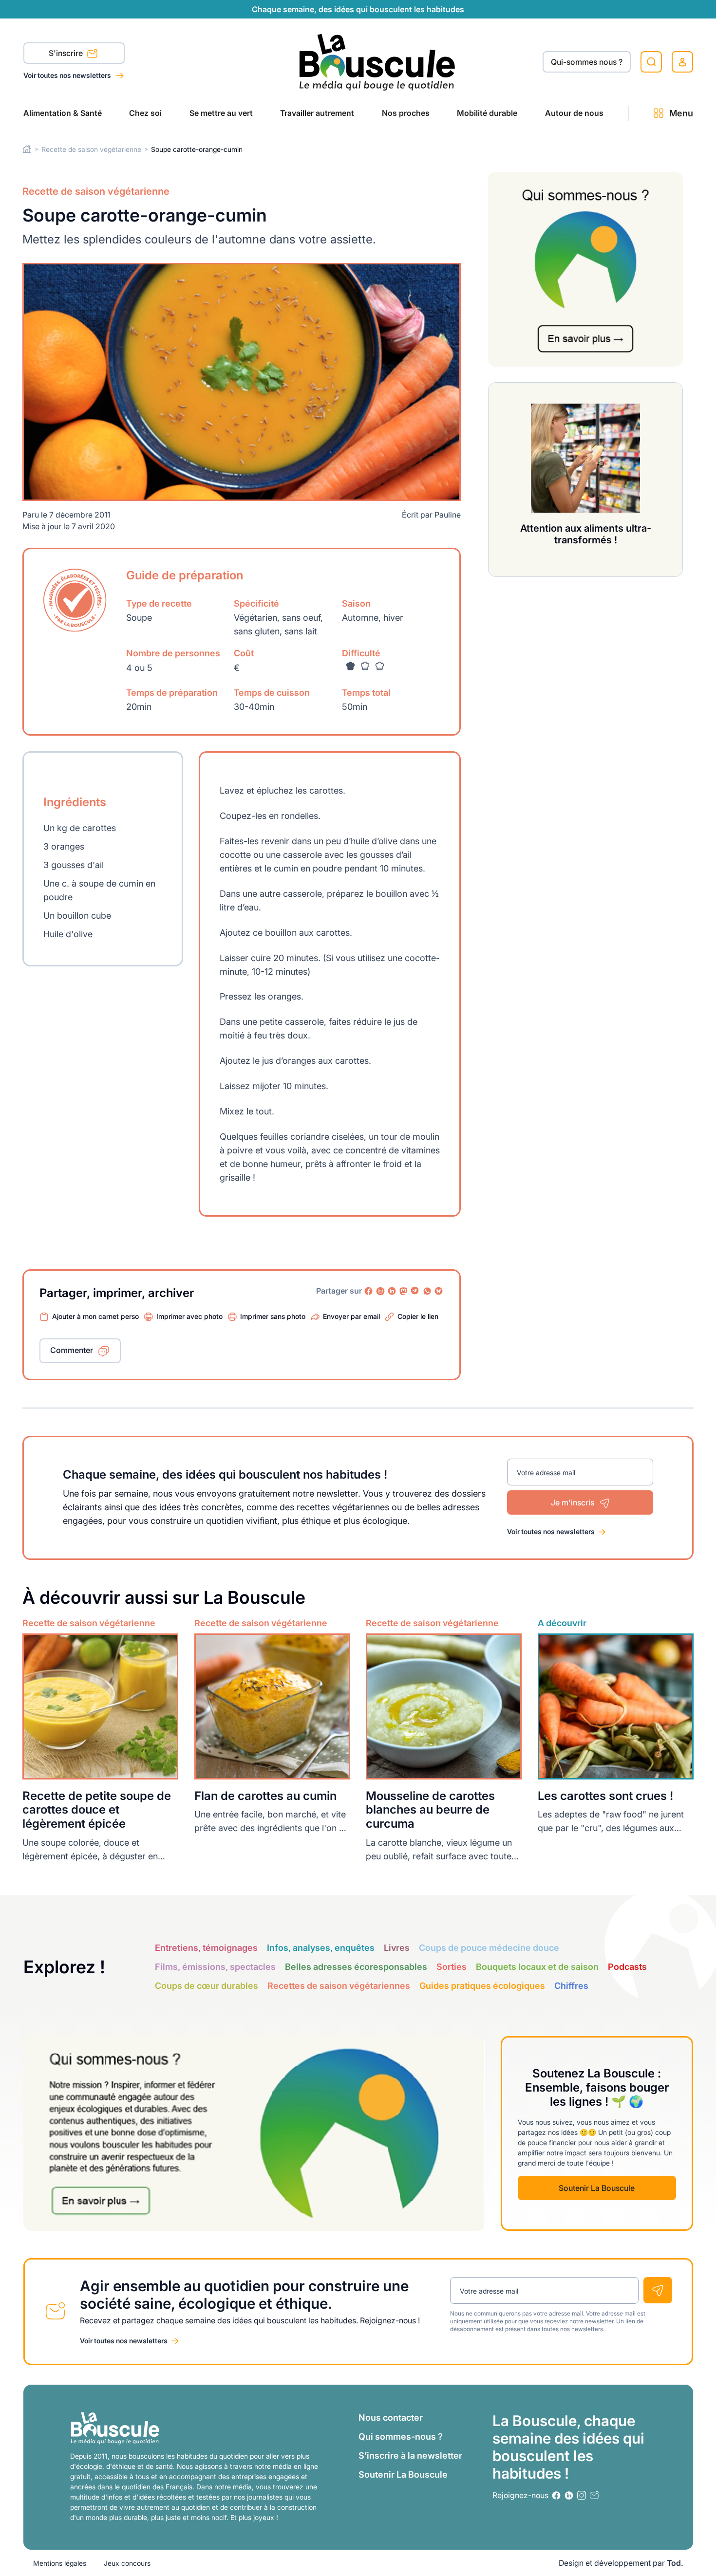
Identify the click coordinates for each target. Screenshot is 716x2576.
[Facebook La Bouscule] (369, 1291)
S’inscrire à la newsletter (410, 2456)
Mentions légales (60, 2563)
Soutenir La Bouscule (597, 2188)
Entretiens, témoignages (206, 1948)
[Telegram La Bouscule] (415, 1291)
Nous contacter (391, 2418)
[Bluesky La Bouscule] (439, 1291)
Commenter (72, 1350)
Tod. (675, 2563)
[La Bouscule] (377, 62)
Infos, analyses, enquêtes (321, 1948)
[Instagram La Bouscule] (380, 1291)
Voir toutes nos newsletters (68, 75)
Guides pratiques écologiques (482, 1986)
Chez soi (145, 113)
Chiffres (571, 1986)
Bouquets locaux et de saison (537, 1967)
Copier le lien (418, 1316)
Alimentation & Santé (63, 113)
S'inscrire (67, 53)
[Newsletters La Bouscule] (594, 2495)
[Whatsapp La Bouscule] (427, 1291)
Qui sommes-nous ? (401, 2437)
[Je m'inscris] (658, 2290)
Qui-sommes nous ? (587, 62)
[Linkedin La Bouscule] (392, 1291)
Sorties (452, 1967)
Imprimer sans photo (273, 1316)
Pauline (448, 515)
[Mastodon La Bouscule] (404, 1291)
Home (27, 149)
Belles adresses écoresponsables (356, 1967)
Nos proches (406, 113)
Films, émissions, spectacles (215, 1967)
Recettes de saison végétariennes (339, 1986)
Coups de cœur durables (207, 1986)
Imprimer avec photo (189, 1316)
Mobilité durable (487, 113)
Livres (397, 1948)
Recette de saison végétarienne (91, 149)
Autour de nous (574, 113)
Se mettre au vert (221, 113)
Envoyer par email (351, 1316)
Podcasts (627, 1967)
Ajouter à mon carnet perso (95, 1316)
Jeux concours (127, 2563)
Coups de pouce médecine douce (489, 1948)
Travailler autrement (317, 113)
